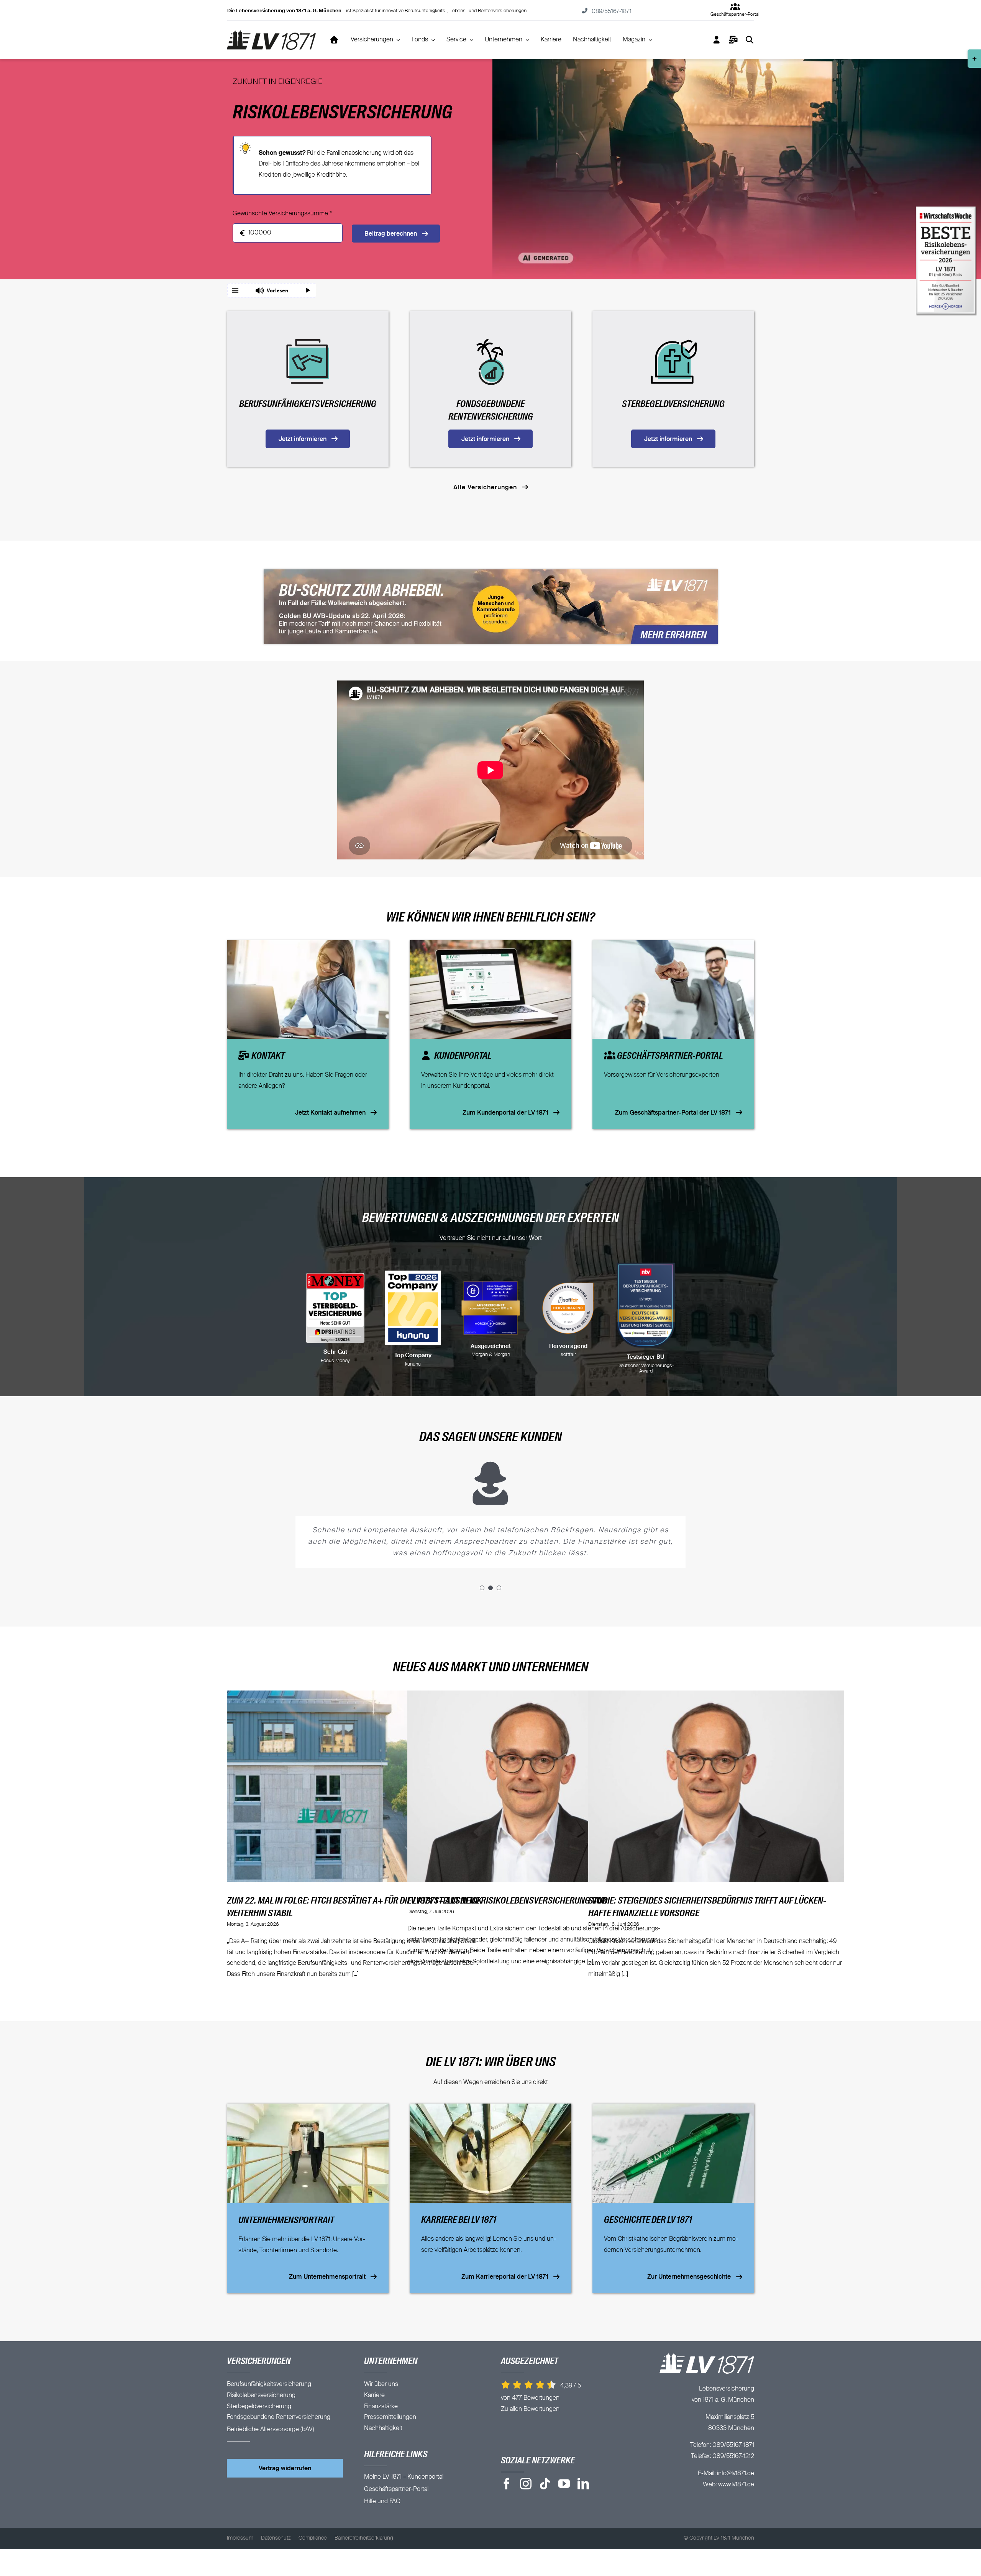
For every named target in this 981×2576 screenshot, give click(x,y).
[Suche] (750, 40)
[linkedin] (583, 2484)
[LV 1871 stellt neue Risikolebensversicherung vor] (535, 1786)
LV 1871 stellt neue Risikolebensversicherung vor (507, 1901)
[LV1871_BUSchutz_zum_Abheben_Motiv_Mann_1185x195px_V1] (491, 572)
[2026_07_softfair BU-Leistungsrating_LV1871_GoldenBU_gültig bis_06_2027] (413, 1308)
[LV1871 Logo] (271, 33)
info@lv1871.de (736, 2474)
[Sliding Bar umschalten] (733, 40)
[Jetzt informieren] (308, 389)
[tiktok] (545, 2484)
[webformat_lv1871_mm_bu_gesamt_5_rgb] (335, 1308)
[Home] (334, 40)
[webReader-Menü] (235, 290)
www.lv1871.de (736, 2485)
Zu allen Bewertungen (530, 2409)
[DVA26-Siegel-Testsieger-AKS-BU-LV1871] (491, 1305)
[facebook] (507, 2484)
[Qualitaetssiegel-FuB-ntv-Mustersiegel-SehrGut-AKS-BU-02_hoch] (646, 1308)
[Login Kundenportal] (717, 40)
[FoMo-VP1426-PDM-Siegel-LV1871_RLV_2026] (568, 1308)
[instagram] (526, 2484)
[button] (272, 290)
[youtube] (564, 2484)
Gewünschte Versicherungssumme (282, 214)
